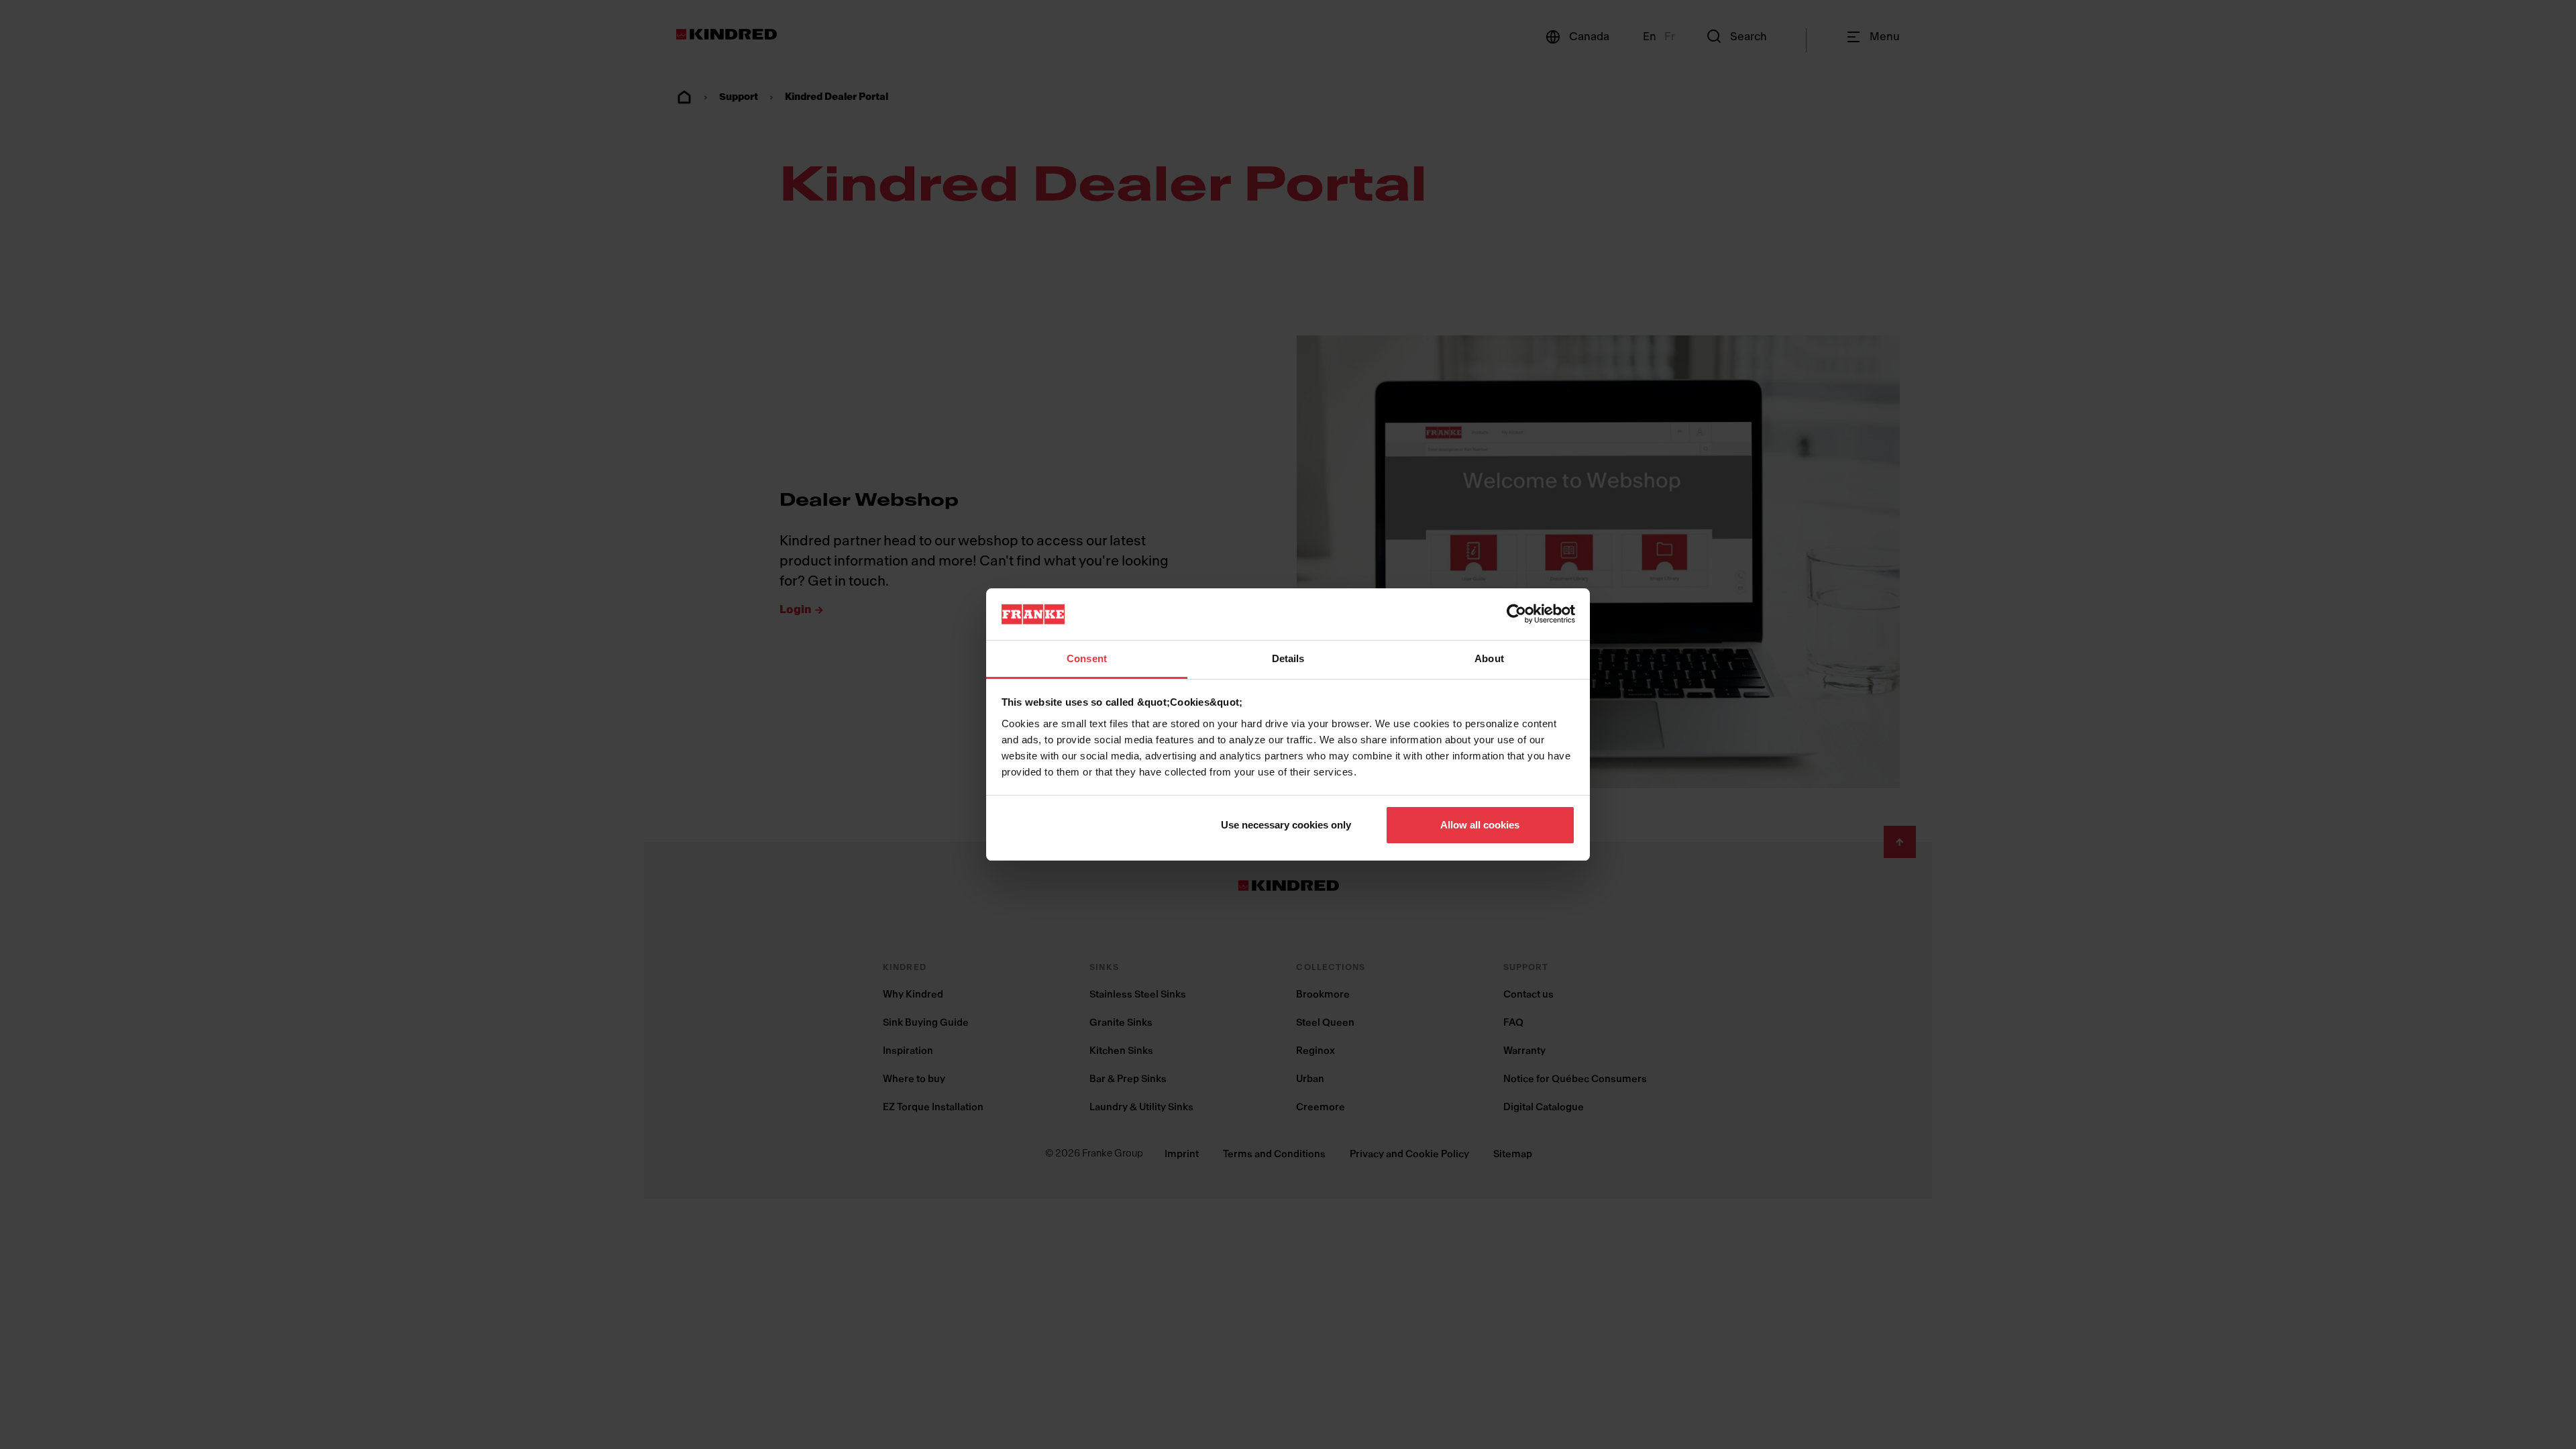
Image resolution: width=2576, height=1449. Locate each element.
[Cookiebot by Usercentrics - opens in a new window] (1516, 614)
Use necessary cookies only (1286, 825)
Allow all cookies (1480, 825)
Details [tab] (1288, 658)
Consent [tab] (1087, 658)
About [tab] (1489, 658)
